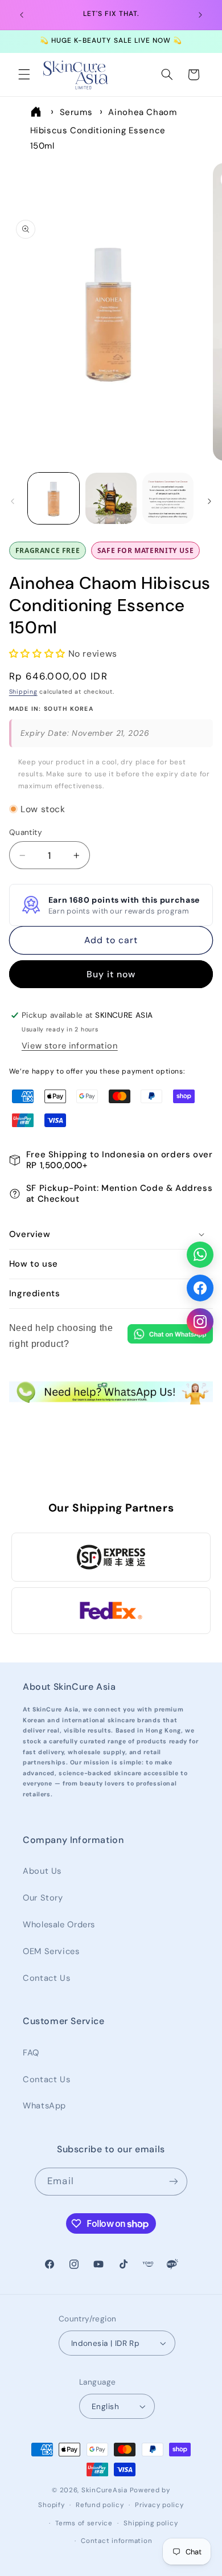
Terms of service (84, 2523)
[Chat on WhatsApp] (170, 1336)
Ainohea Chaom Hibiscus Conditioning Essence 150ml (104, 129)
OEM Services (51, 1951)
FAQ (31, 2053)
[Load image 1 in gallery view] (54, 498)
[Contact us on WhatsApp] (200, 1254)
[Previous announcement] (22, 15)
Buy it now (111, 974)
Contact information (116, 2541)
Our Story (43, 1898)
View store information (70, 1046)
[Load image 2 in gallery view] (111, 498)
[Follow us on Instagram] (200, 1322)
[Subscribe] (173, 2182)
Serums (76, 112)
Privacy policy (159, 2505)
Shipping (23, 692)
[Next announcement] (200, 15)
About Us (42, 1871)
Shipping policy (151, 2523)
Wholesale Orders (59, 1924)
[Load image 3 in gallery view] (168, 498)
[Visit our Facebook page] (200, 1288)
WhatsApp (44, 2106)
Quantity (26, 832)
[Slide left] (13, 501)
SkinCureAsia (104, 2490)
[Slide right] (209, 501)
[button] (24, 75)
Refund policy (100, 2505)
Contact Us (46, 1978)
